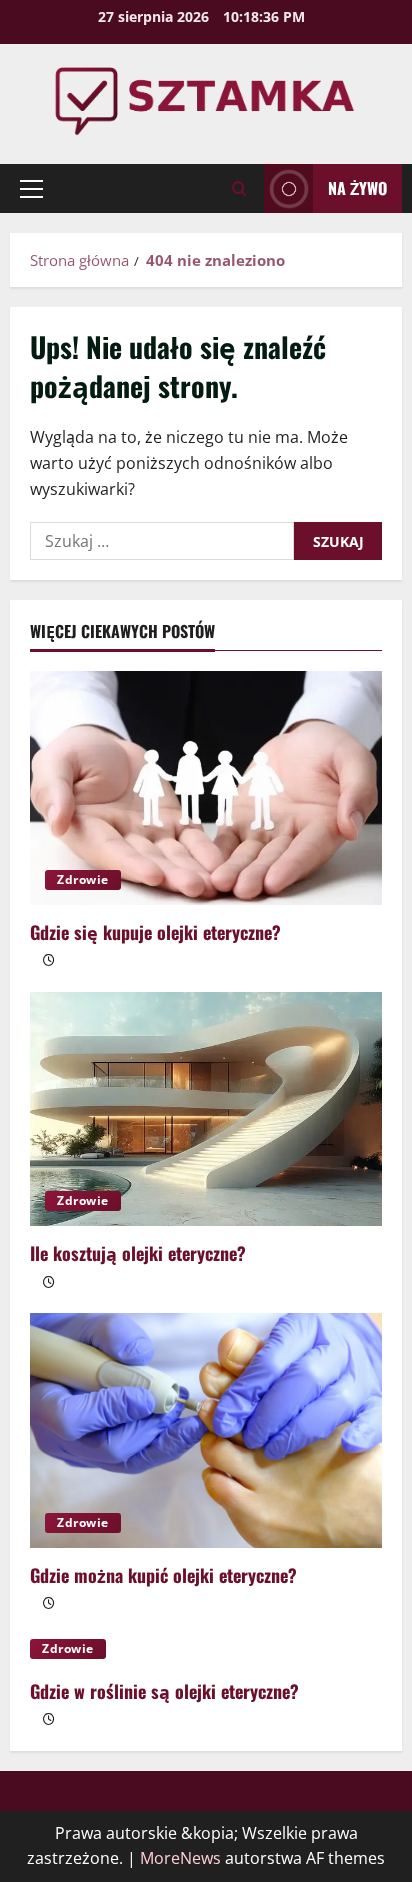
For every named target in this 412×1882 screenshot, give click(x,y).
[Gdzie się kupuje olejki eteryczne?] (206, 788)
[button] (31, 189)
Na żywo (357, 188)
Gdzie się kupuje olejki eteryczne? (155, 932)
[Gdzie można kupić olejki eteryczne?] (206, 1430)
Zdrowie (83, 879)
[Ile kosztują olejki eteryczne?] (206, 1109)
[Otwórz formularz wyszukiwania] (239, 188)
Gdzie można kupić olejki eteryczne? (163, 1575)
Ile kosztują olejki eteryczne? (138, 1253)
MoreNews (180, 1858)
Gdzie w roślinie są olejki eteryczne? (164, 1691)
